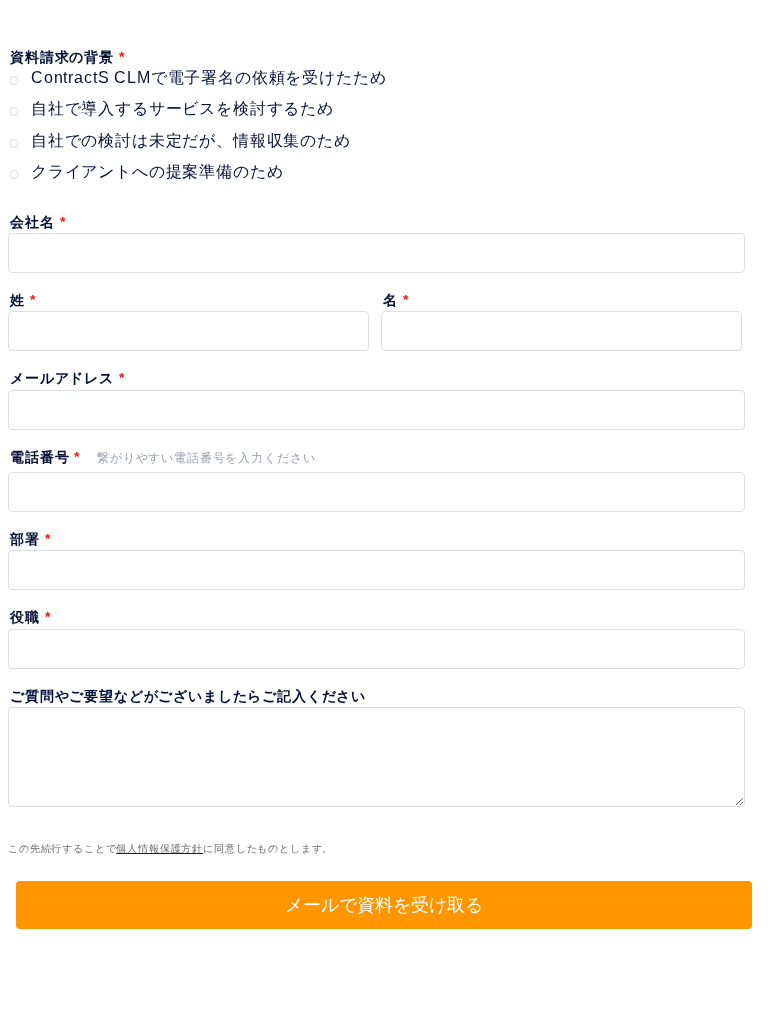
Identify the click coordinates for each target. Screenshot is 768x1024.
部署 (25, 539)
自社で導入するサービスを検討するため (182, 108)
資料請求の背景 (62, 57)
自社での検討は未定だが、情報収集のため (191, 140)
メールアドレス (62, 378)
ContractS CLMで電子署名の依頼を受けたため (209, 77)
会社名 (32, 222)
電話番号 (39, 457)
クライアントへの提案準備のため (157, 171)
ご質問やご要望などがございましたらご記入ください (188, 696)
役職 (25, 617)
